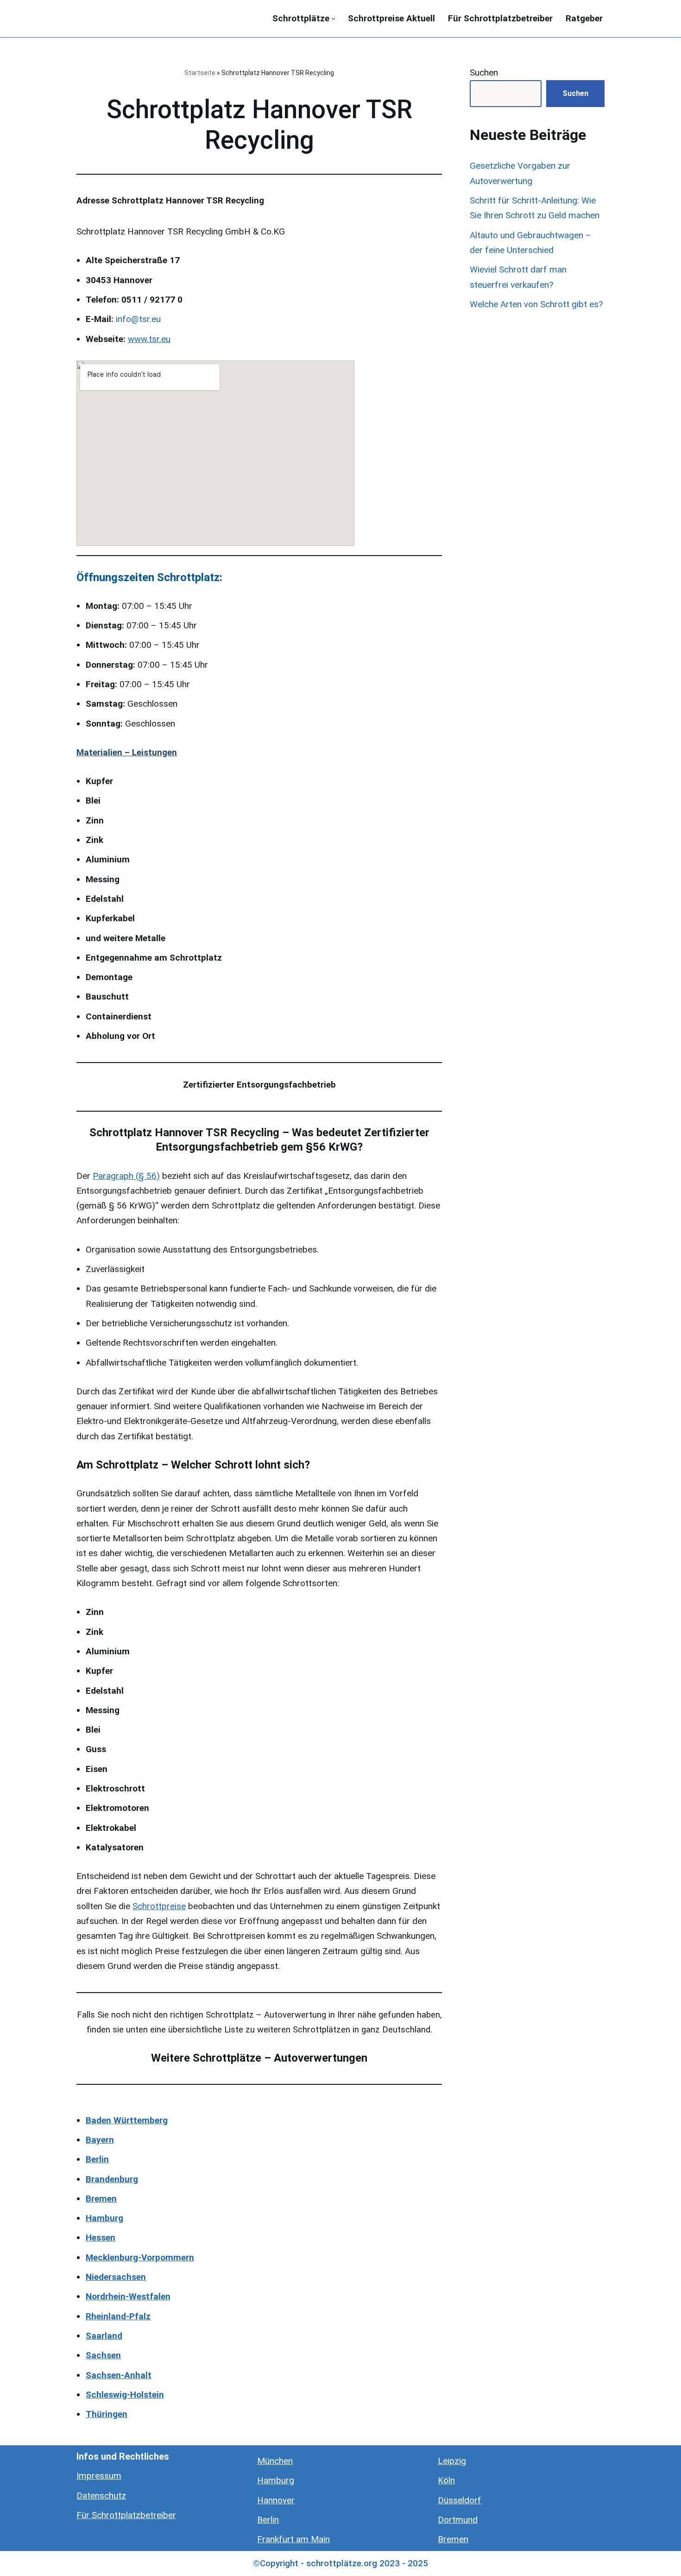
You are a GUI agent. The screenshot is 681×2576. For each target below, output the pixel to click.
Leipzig (452, 2461)
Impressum (99, 2476)
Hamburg (276, 2480)
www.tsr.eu (149, 339)
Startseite (200, 73)
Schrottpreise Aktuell (391, 18)
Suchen (484, 73)
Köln (446, 2480)
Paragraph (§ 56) (126, 1176)
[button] (333, 19)
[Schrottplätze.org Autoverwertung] (123, 19)
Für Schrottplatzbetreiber (500, 18)
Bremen (453, 2539)
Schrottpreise (159, 1906)
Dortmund (458, 2520)
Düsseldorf (460, 2500)
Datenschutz (101, 2496)
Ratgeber (584, 18)
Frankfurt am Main (293, 2539)
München (275, 2461)
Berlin (268, 2520)
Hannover (276, 2500)
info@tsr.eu (138, 319)
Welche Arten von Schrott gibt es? (536, 304)
